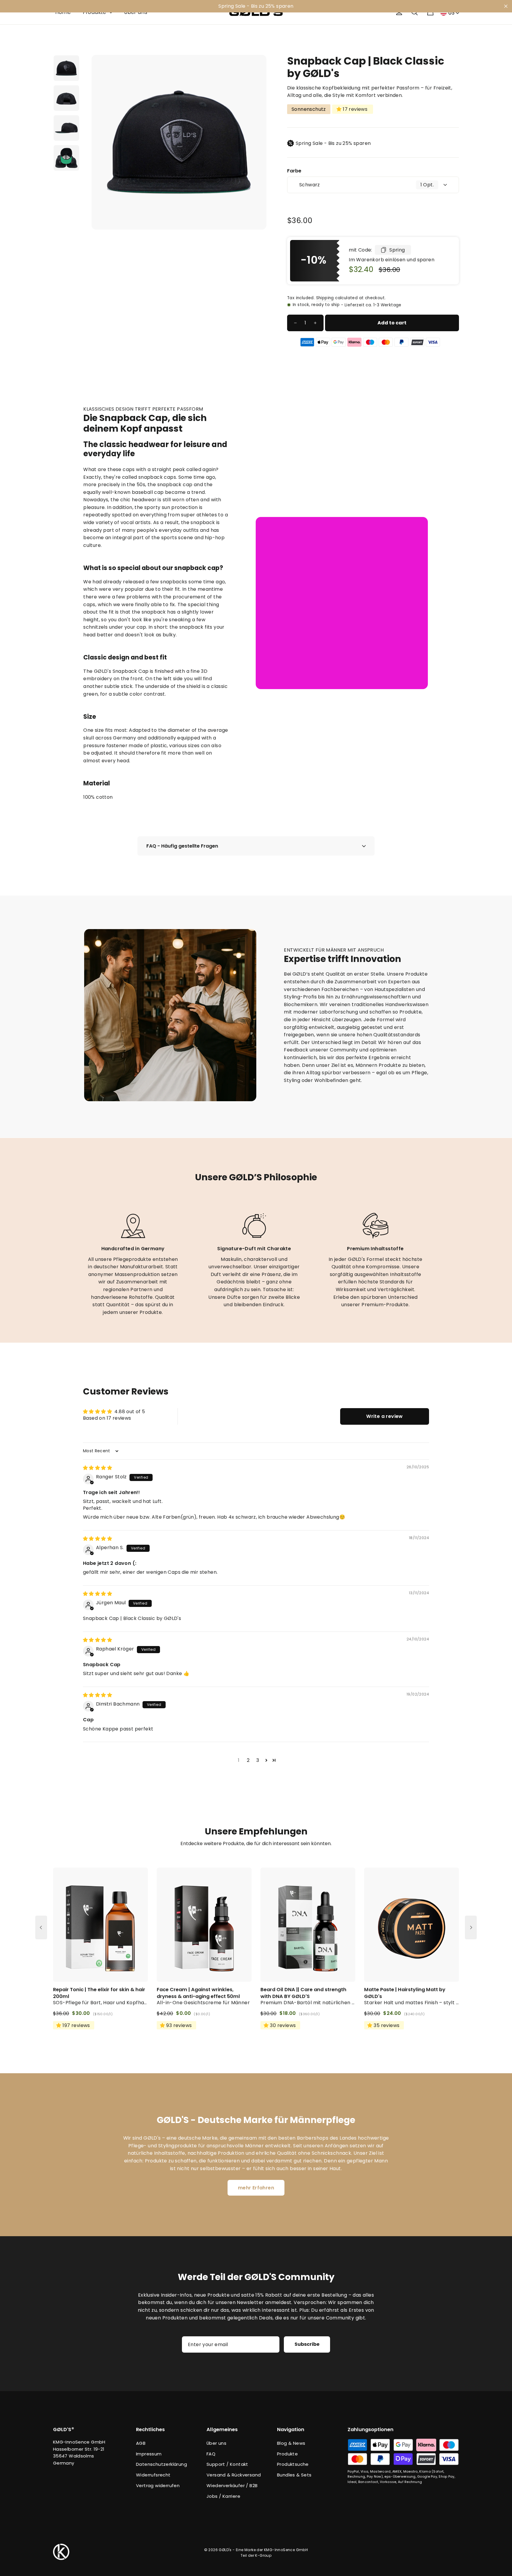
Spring (397, 250)
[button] (266, 1760)
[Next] (471, 1927)
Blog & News (291, 2443)
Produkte (96, 12)
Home (63, 12)
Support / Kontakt (227, 2464)
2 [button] (248, 1760)
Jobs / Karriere (223, 2496)
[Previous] (41, 1927)
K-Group (263, 2555)
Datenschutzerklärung (161, 2464)
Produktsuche (293, 2464)
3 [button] (258, 1760)
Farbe (294, 171)
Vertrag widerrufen (158, 2485)
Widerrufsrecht (153, 2475)
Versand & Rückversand (234, 2475)
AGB (141, 2443)
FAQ (211, 2454)
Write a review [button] (385, 1416)
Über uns (136, 12)
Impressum (149, 2454)
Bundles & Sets (294, 2475)
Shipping (325, 298)
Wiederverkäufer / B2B (232, 2485)
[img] (97, 1468)
